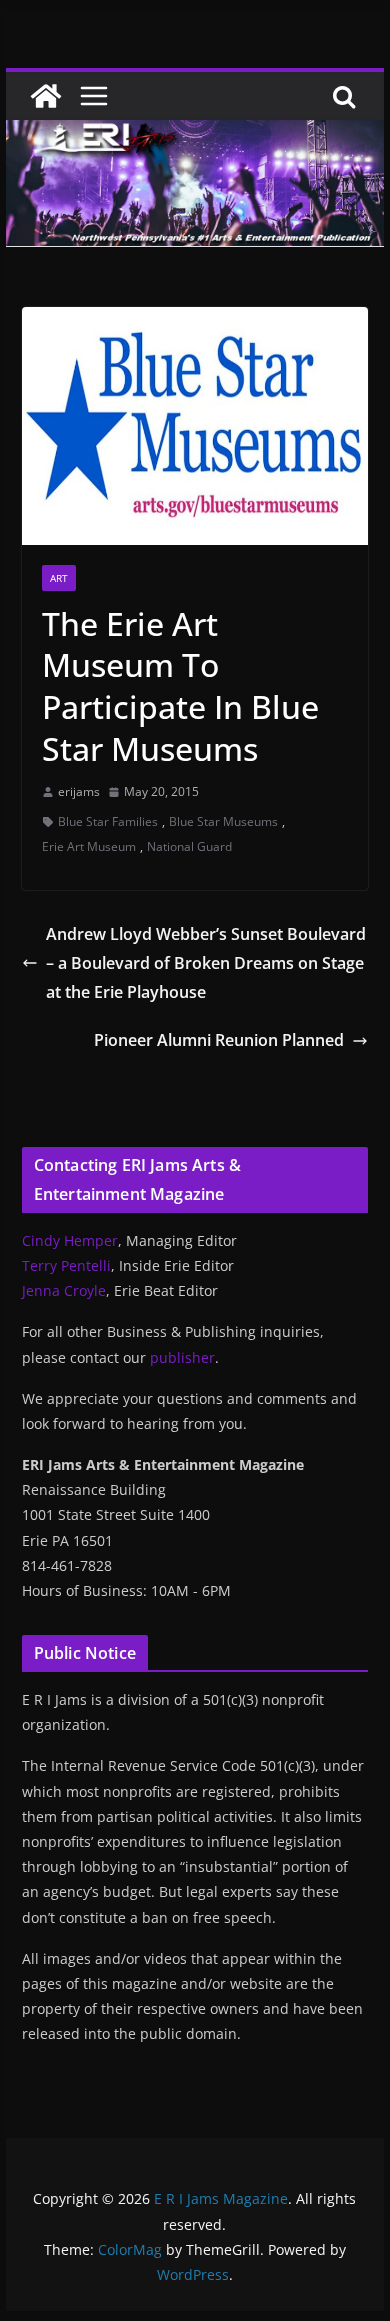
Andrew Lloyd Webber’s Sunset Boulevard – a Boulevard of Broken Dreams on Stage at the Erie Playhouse (206, 963)
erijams (79, 791)
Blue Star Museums (223, 821)
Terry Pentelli (66, 1265)
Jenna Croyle (64, 1290)
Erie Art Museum (89, 846)
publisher (182, 1357)
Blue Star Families (108, 821)
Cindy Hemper (70, 1240)
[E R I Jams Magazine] (46, 96)
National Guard (189, 846)
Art (59, 578)
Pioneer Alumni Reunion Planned (219, 1040)
